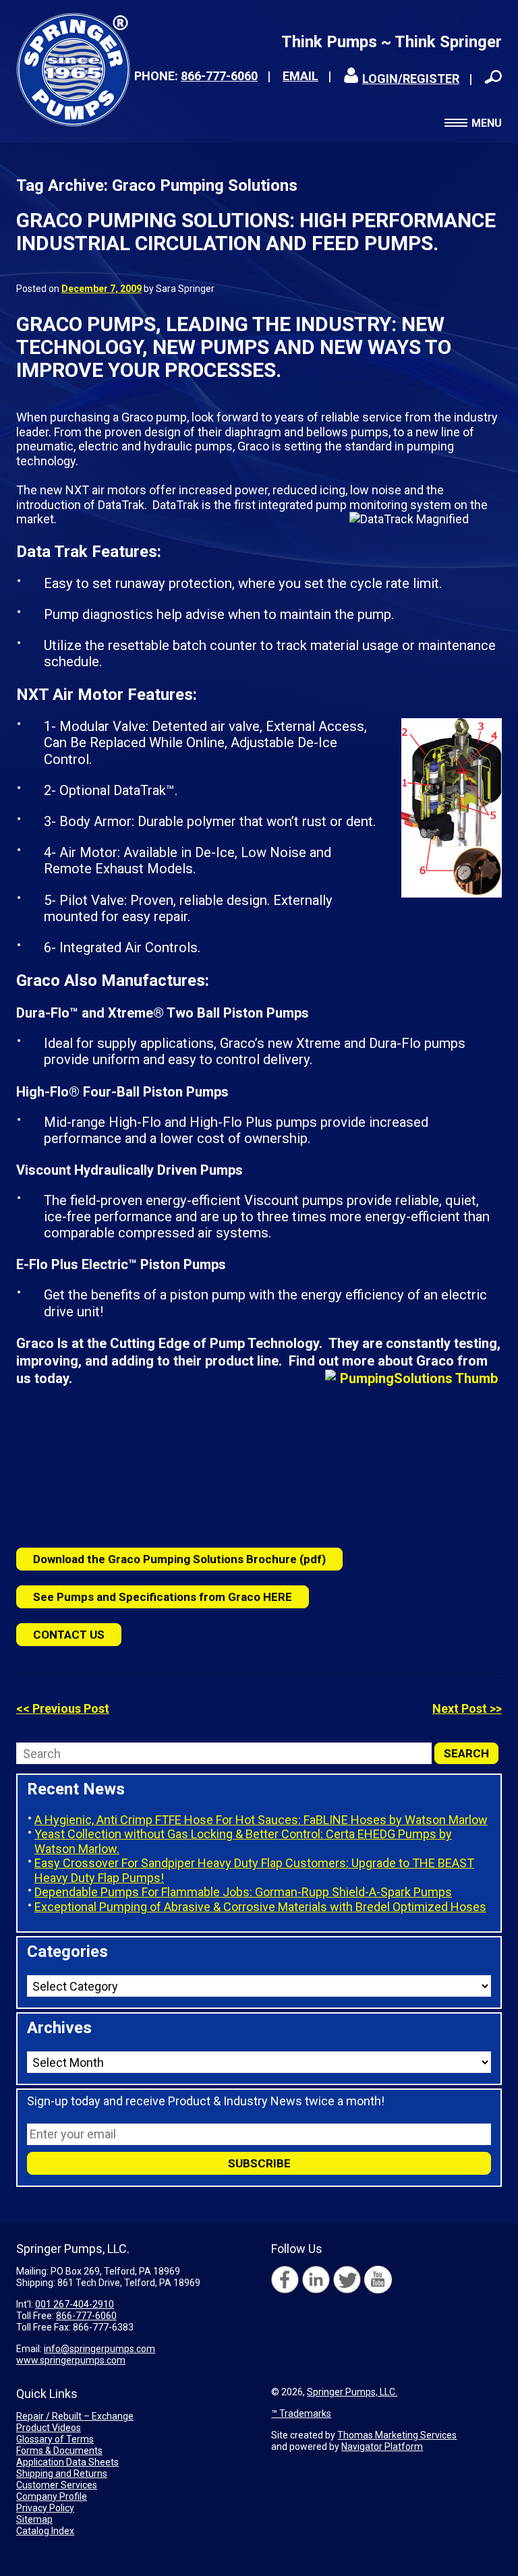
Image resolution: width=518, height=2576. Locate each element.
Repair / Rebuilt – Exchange (75, 2416)
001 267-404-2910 (75, 2304)
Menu (487, 123)
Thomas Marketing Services (397, 2435)
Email (300, 76)
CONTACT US (69, 1635)
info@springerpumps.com (99, 2349)
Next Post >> (467, 1708)
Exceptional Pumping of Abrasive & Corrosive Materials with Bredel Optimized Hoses (260, 1907)
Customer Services (57, 2485)
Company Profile (52, 2496)
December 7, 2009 (102, 289)
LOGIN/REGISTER (411, 79)
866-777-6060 (219, 76)
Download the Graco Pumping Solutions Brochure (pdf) (179, 1559)
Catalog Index (45, 2531)
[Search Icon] (493, 77)
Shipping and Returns (62, 2473)
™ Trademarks (301, 2413)
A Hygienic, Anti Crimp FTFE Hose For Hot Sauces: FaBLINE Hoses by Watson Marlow (261, 1820)
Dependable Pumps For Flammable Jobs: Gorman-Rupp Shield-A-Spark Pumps (243, 1892)
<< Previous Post (63, 1708)
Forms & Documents (59, 2451)
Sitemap (34, 2519)
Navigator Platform (382, 2447)
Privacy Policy (45, 2508)
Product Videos (49, 2428)
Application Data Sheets (67, 2462)
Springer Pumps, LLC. (352, 2392)
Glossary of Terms (55, 2439)
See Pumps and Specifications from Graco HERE (163, 1597)
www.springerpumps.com (71, 2360)
